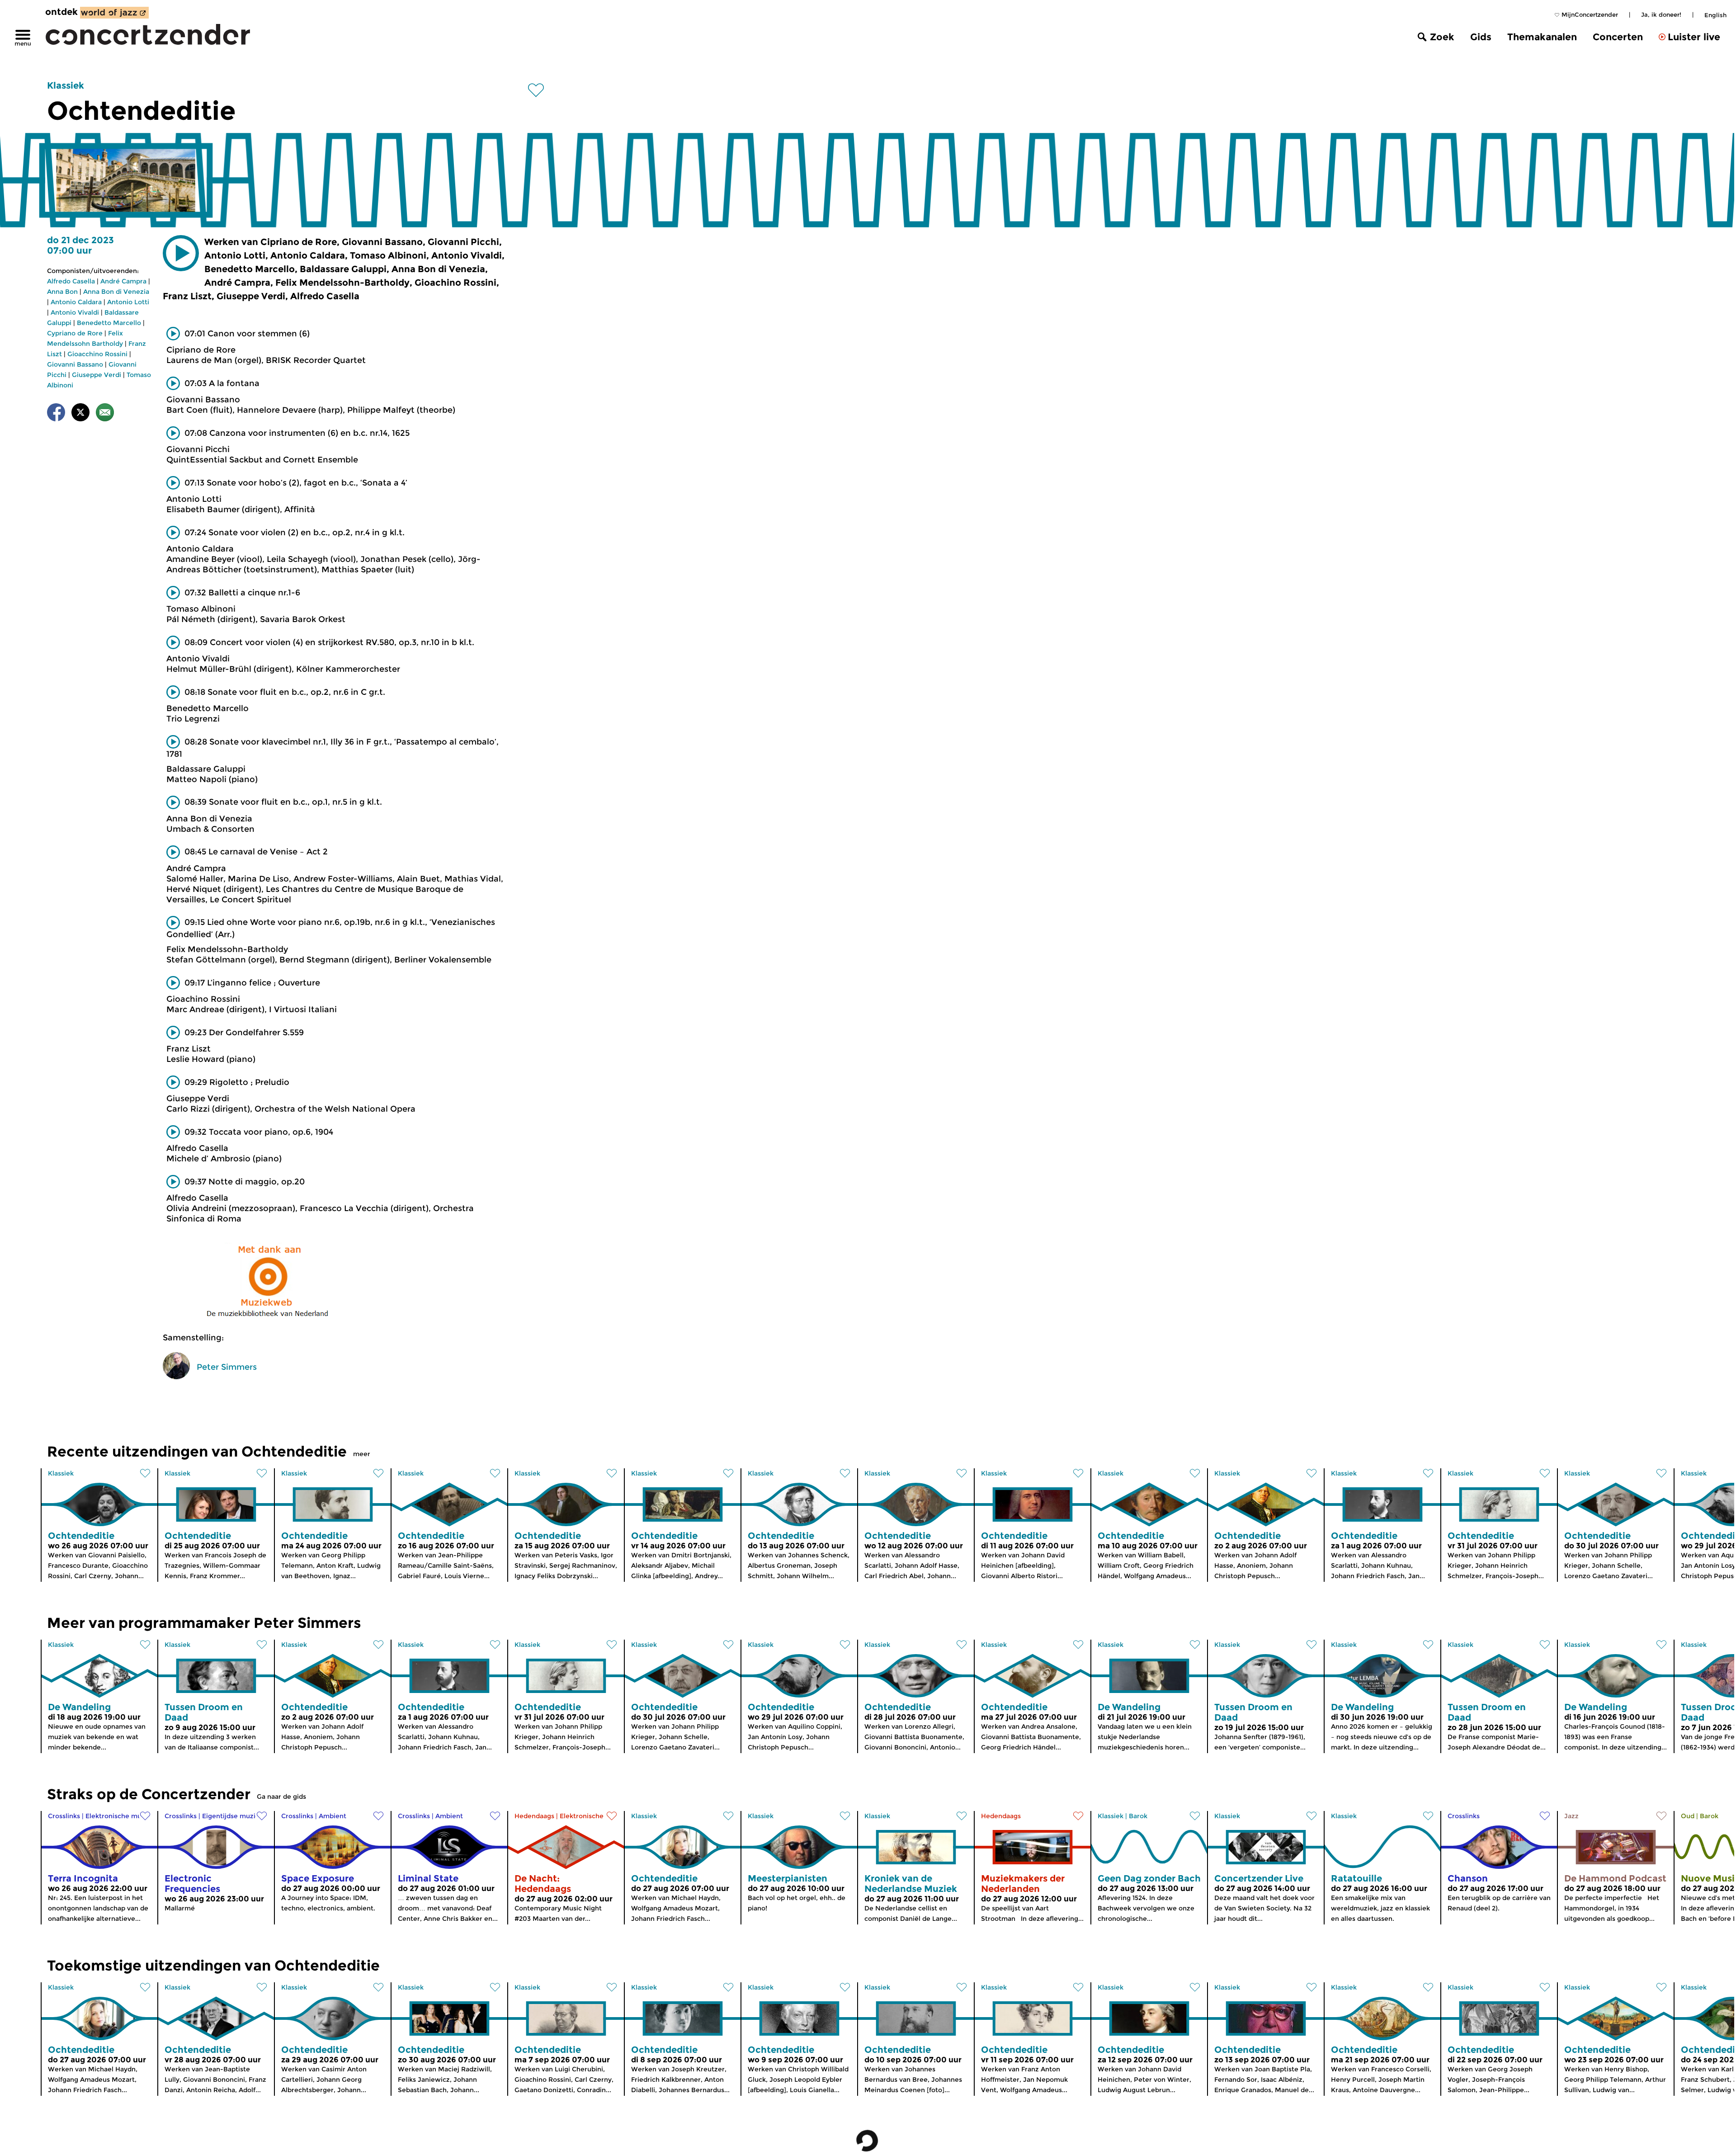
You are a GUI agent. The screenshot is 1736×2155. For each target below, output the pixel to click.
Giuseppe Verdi (97, 375)
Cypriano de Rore (75, 333)
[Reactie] (105, 414)
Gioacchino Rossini (97, 354)
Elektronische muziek (120, 1816)
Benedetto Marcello (109, 323)
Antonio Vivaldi (75, 312)
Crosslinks (64, 1816)
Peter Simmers (227, 1367)
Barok (1138, 1816)
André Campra (123, 281)
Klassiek (66, 85)
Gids (1481, 37)
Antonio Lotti (128, 302)
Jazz (1571, 1816)
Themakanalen (1542, 37)
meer (362, 1454)
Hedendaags (534, 1816)
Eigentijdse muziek (233, 1816)
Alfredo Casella (71, 281)
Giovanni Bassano (75, 364)
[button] (181, 253)
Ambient (333, 1816)
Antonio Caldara (76, 302)
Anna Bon (62, 292)
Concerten (1618, 37)
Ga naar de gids (281, 1797)
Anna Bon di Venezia (116, 292)
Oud (1688, 1816)
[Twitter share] (80, 414)
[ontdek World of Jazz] (114, 13)
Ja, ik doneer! (1661, 14)
